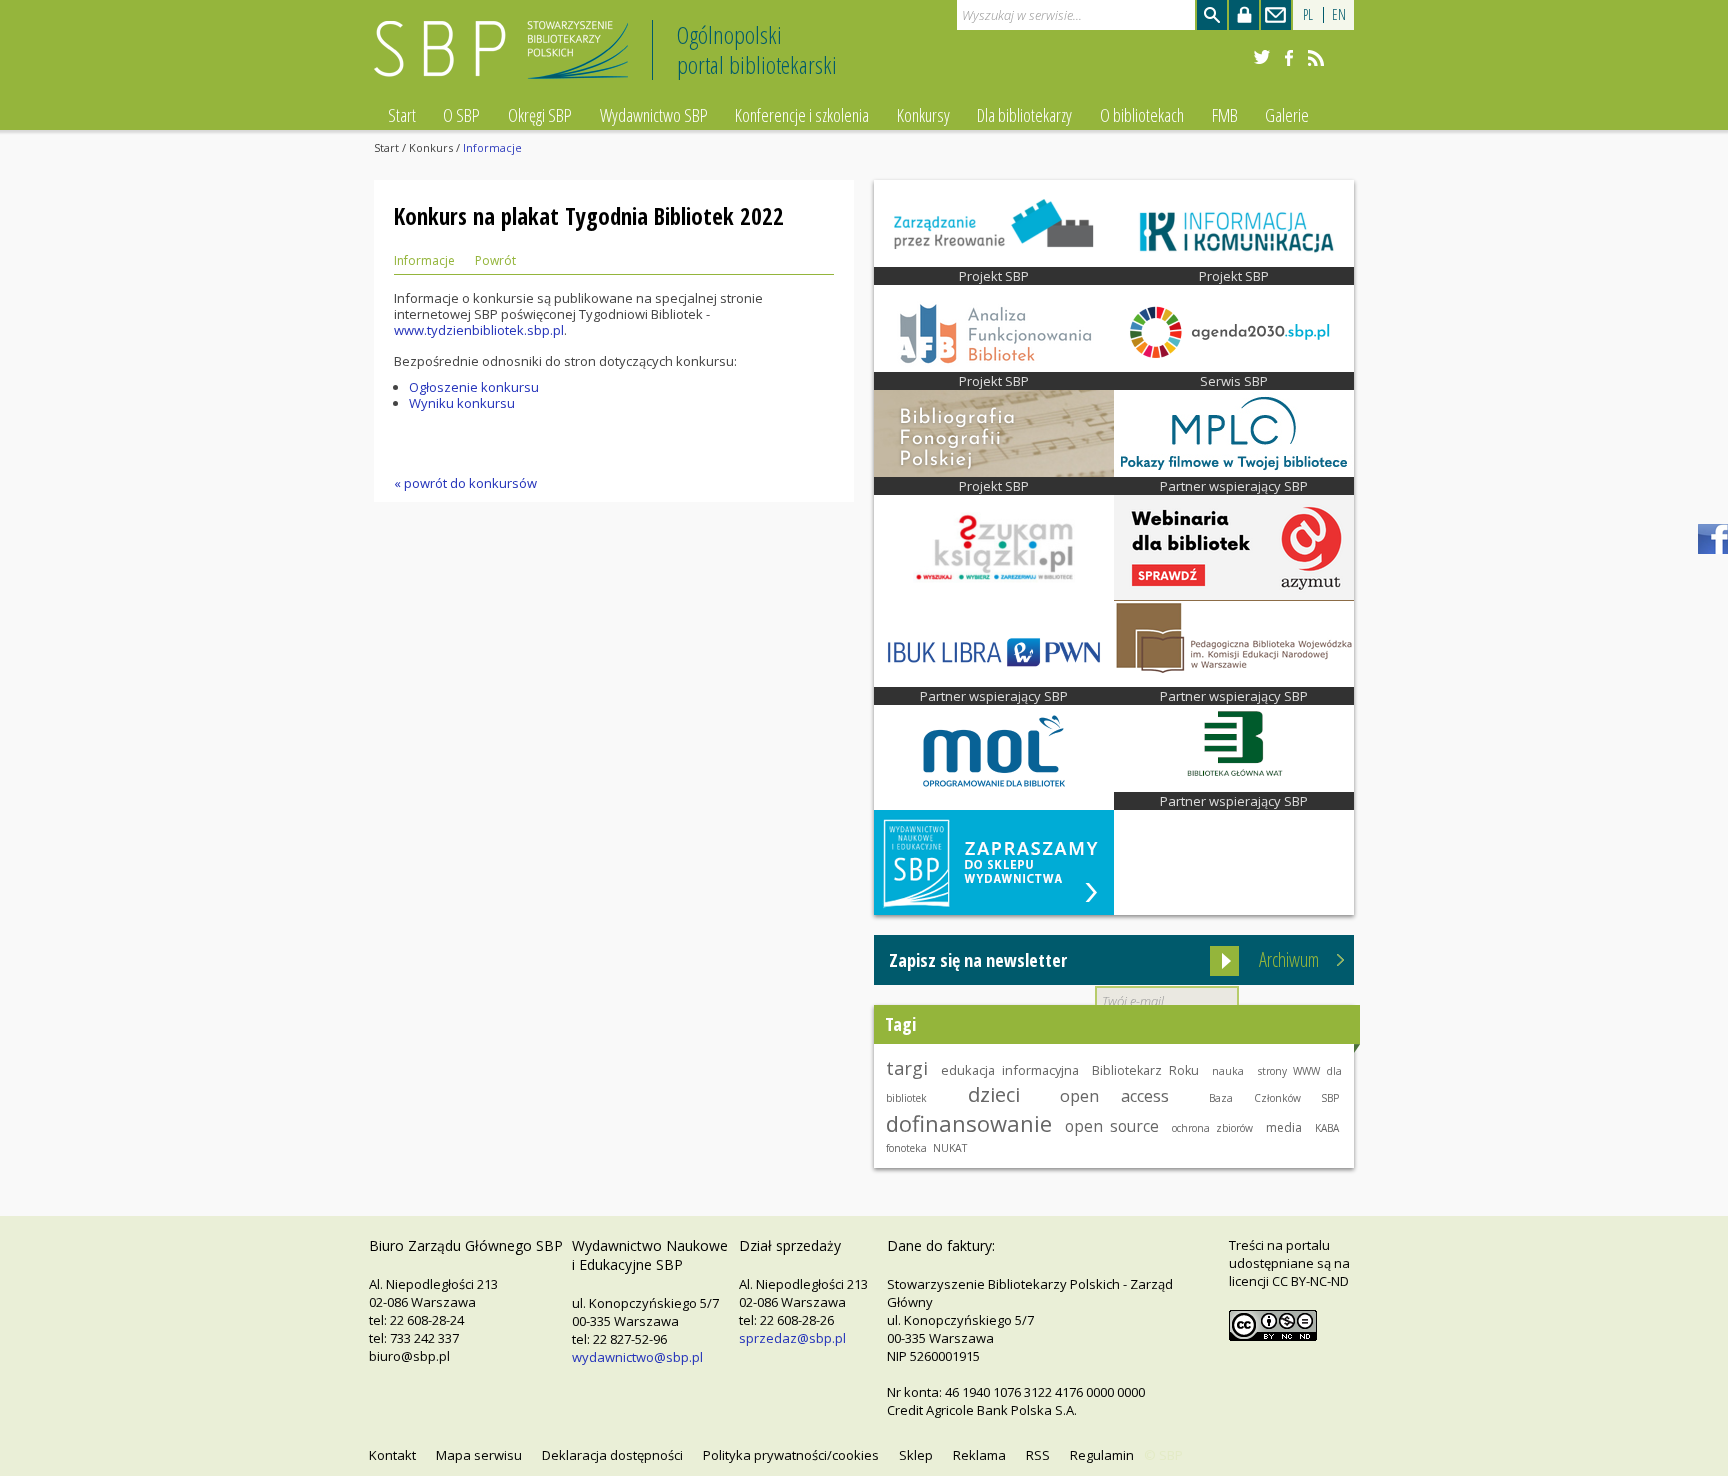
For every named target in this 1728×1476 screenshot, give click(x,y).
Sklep (916, 1455)
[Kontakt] (1276, 15)
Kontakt (392, 1455)
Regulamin (1102, 1455)
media (1284, 1127)
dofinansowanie (969, 1123)
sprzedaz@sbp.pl (792, 1338)
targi (907, 1068)
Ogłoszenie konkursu (474, 387)
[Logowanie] (1244, 15)
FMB (1225, 115)
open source (1112, 1126)
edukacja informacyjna (1010, 1070)
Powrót (495, 260)
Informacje (424, 260)
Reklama (979, 1455)
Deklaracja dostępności (612, 1455)
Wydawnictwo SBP (654, 115)
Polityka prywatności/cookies (791, 1455)
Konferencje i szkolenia (802, 115)
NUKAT (950, 1148)
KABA (1327, 1128)
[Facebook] (1289, 58)
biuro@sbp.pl (409, 1356)
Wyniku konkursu (462, 403)
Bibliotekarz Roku (1145, 1070)
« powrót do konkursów (465, 483)
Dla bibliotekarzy (1024, 115)
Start (402, 115)
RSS (1038, 1455)
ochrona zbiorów (1212, 1128)
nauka (1228, 1071)
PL (1308, 14)
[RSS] (1316, 58)
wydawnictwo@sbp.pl (637, 1357)
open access (1114, 1096)
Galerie (1287, 115)
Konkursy (923, 115)
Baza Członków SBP (1274, 1098)
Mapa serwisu (479, 1455)
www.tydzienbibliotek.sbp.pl (479, 330)
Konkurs (431, 147)
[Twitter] (1262, 58)
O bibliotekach (1142, 115)
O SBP (461, 115)
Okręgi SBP (540, 115)
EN (1339, 14)
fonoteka (906, 1148)
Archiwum (1289, 959)
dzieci (994, 1094)
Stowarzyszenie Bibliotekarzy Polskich (506, 58)
